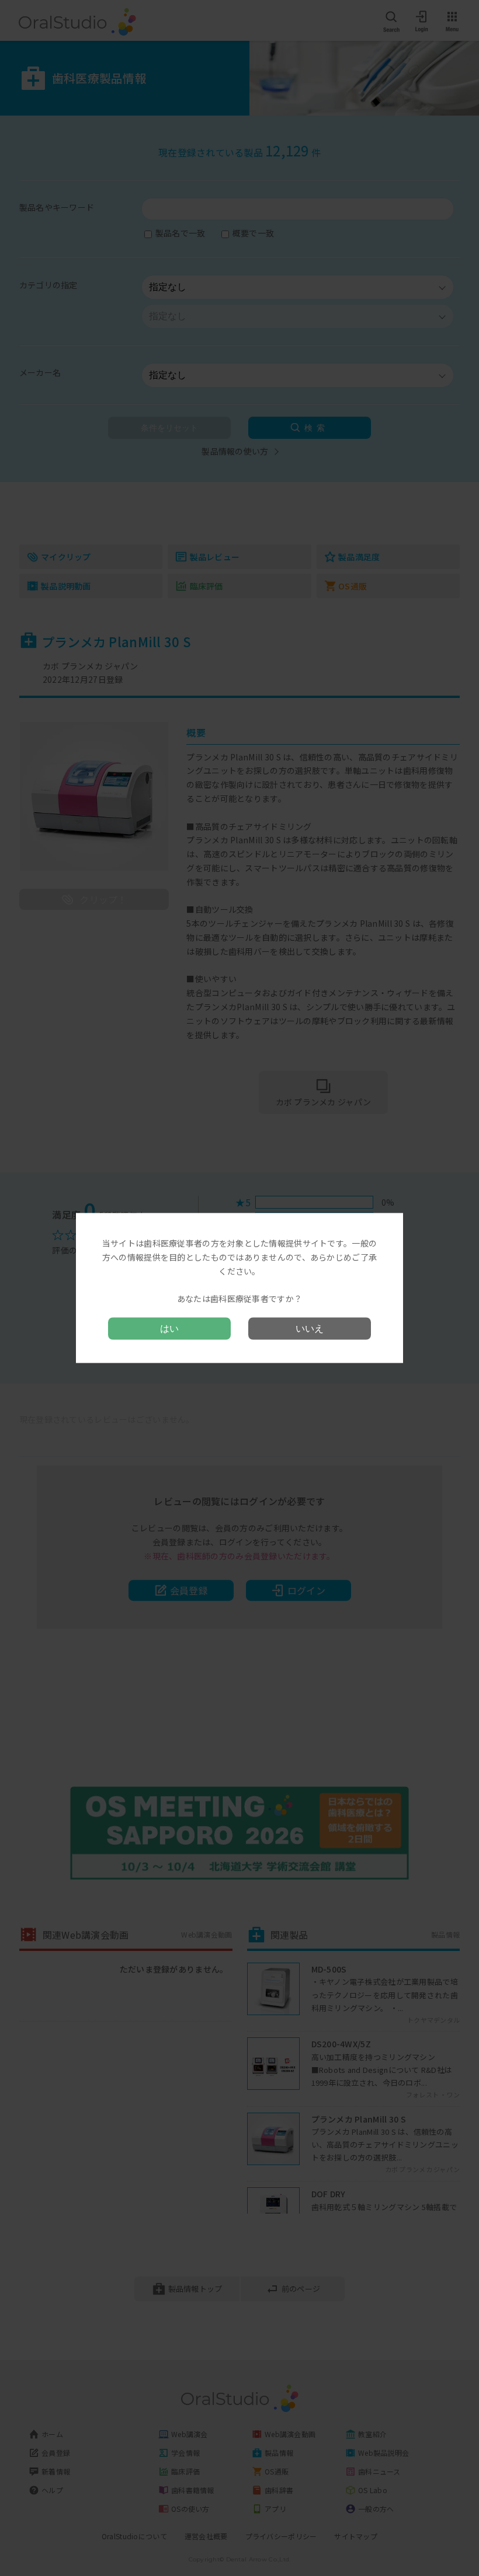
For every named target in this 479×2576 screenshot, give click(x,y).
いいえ (310, 1328)
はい (169, 1328)
